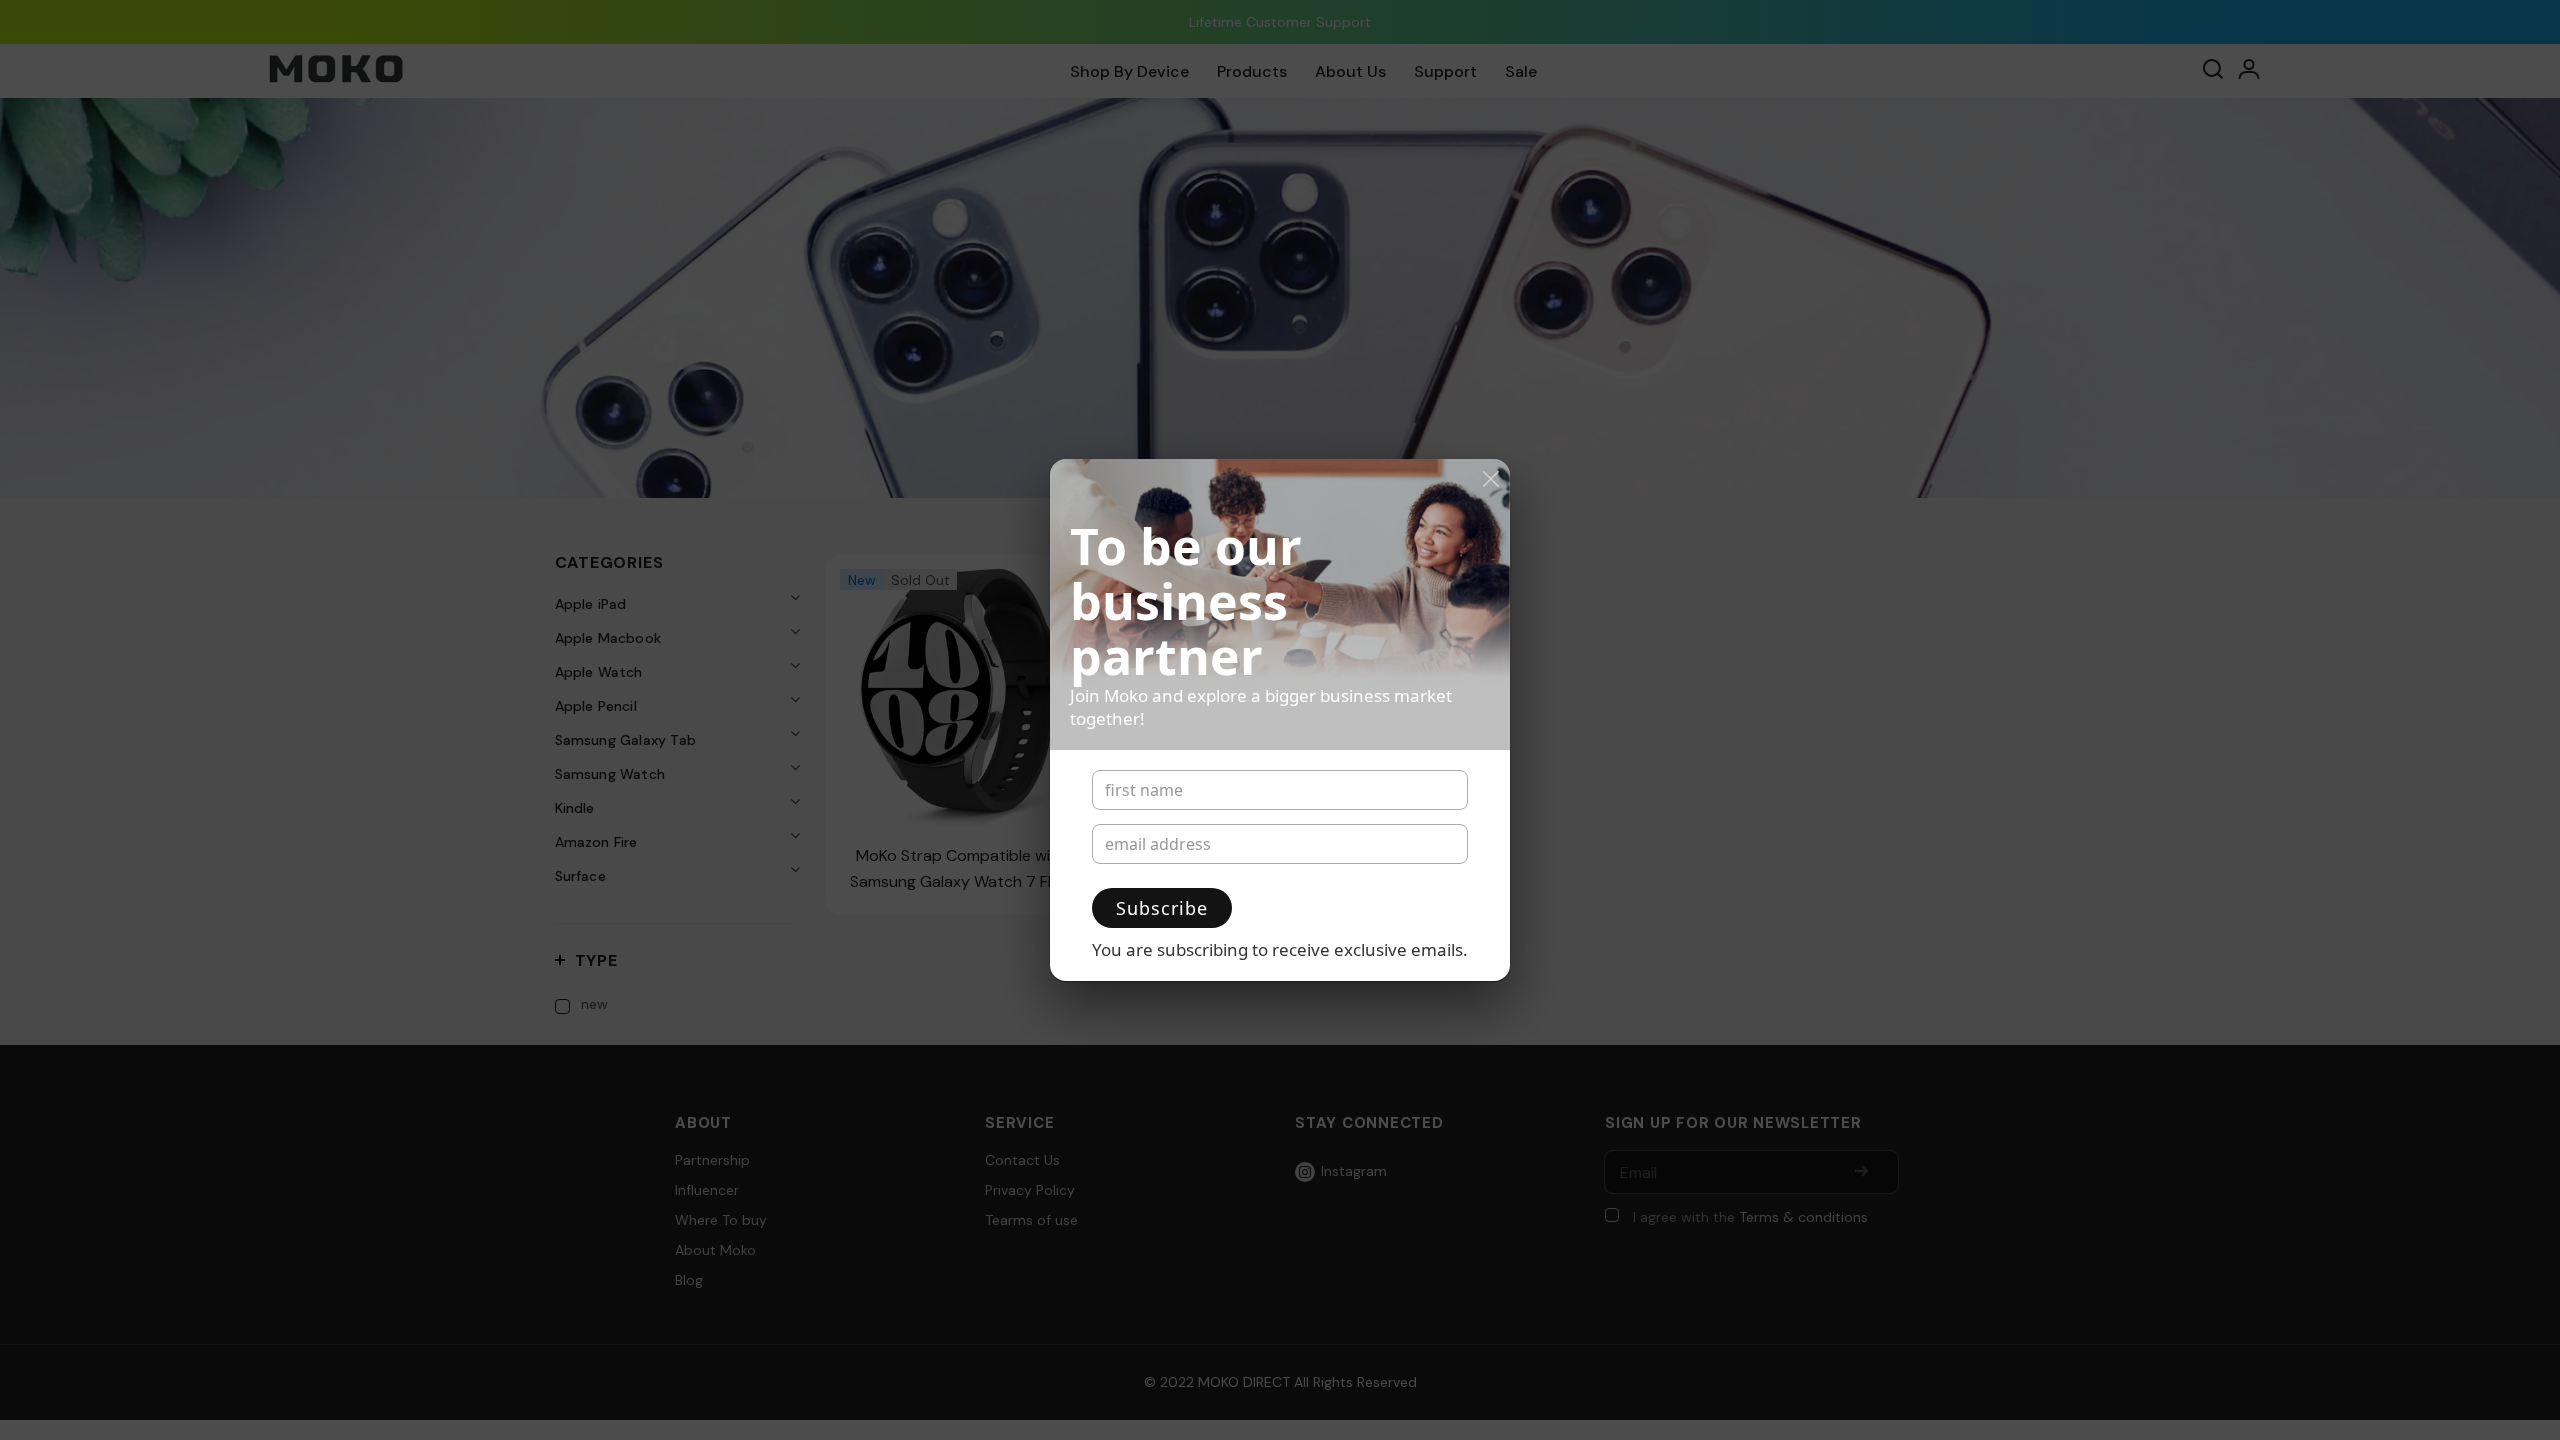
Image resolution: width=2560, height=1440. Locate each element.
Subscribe (1162, 908)
